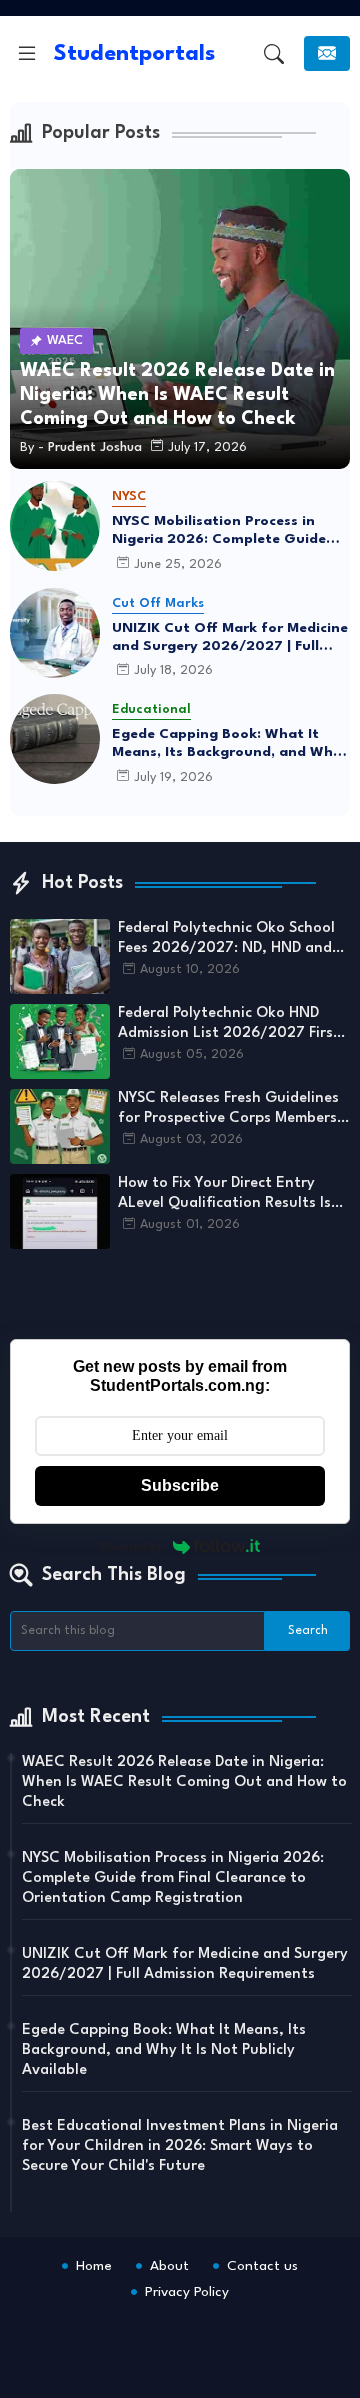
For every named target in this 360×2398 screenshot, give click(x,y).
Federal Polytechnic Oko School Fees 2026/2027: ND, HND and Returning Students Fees (226, 940)
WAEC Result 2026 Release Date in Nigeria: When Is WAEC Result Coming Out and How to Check (184, 1782)
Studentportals (134, 54)
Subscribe (180, 1485)
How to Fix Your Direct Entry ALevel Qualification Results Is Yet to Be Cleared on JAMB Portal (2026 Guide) (224, 1195)
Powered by (131, 1546)
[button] (274, 54)
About (169, 2266)
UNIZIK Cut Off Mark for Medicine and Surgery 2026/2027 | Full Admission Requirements (230, 638)
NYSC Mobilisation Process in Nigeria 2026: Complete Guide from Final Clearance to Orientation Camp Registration (222, 531)
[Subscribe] (327, 53)
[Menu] (27, 54)
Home (94, 2266)
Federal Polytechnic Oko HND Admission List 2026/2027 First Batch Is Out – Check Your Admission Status (229, 1025)
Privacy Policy (187, 2292)
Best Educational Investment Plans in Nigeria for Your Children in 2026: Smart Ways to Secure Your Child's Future (180, 2146)
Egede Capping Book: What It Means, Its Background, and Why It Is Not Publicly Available (226, 744)
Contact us (262, 2266)
